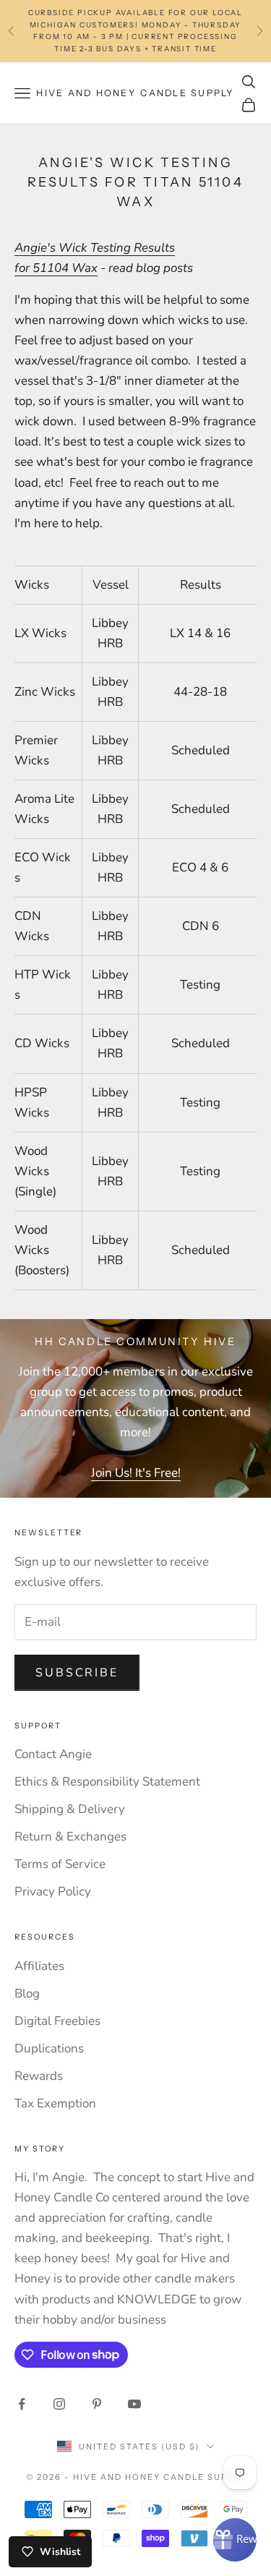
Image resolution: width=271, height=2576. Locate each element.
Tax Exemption (55, 2103)
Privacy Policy (53, 1892)
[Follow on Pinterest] (97, 2404)
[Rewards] (235, 2540)
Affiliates (39, 1966)
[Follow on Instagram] (59, 2404)
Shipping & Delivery (70, 1809)
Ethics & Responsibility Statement (107, 1782)
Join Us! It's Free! (136, 1473)
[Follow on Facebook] (22, 2404)
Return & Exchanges (70, 1837)
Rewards (39, 2076)
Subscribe (77, 1673)
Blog (27, 1993)
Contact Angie (53, 1754)
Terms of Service (60, 1864)
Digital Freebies (57, 2021)
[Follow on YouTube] (134, 2404)
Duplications (49, 2048)
